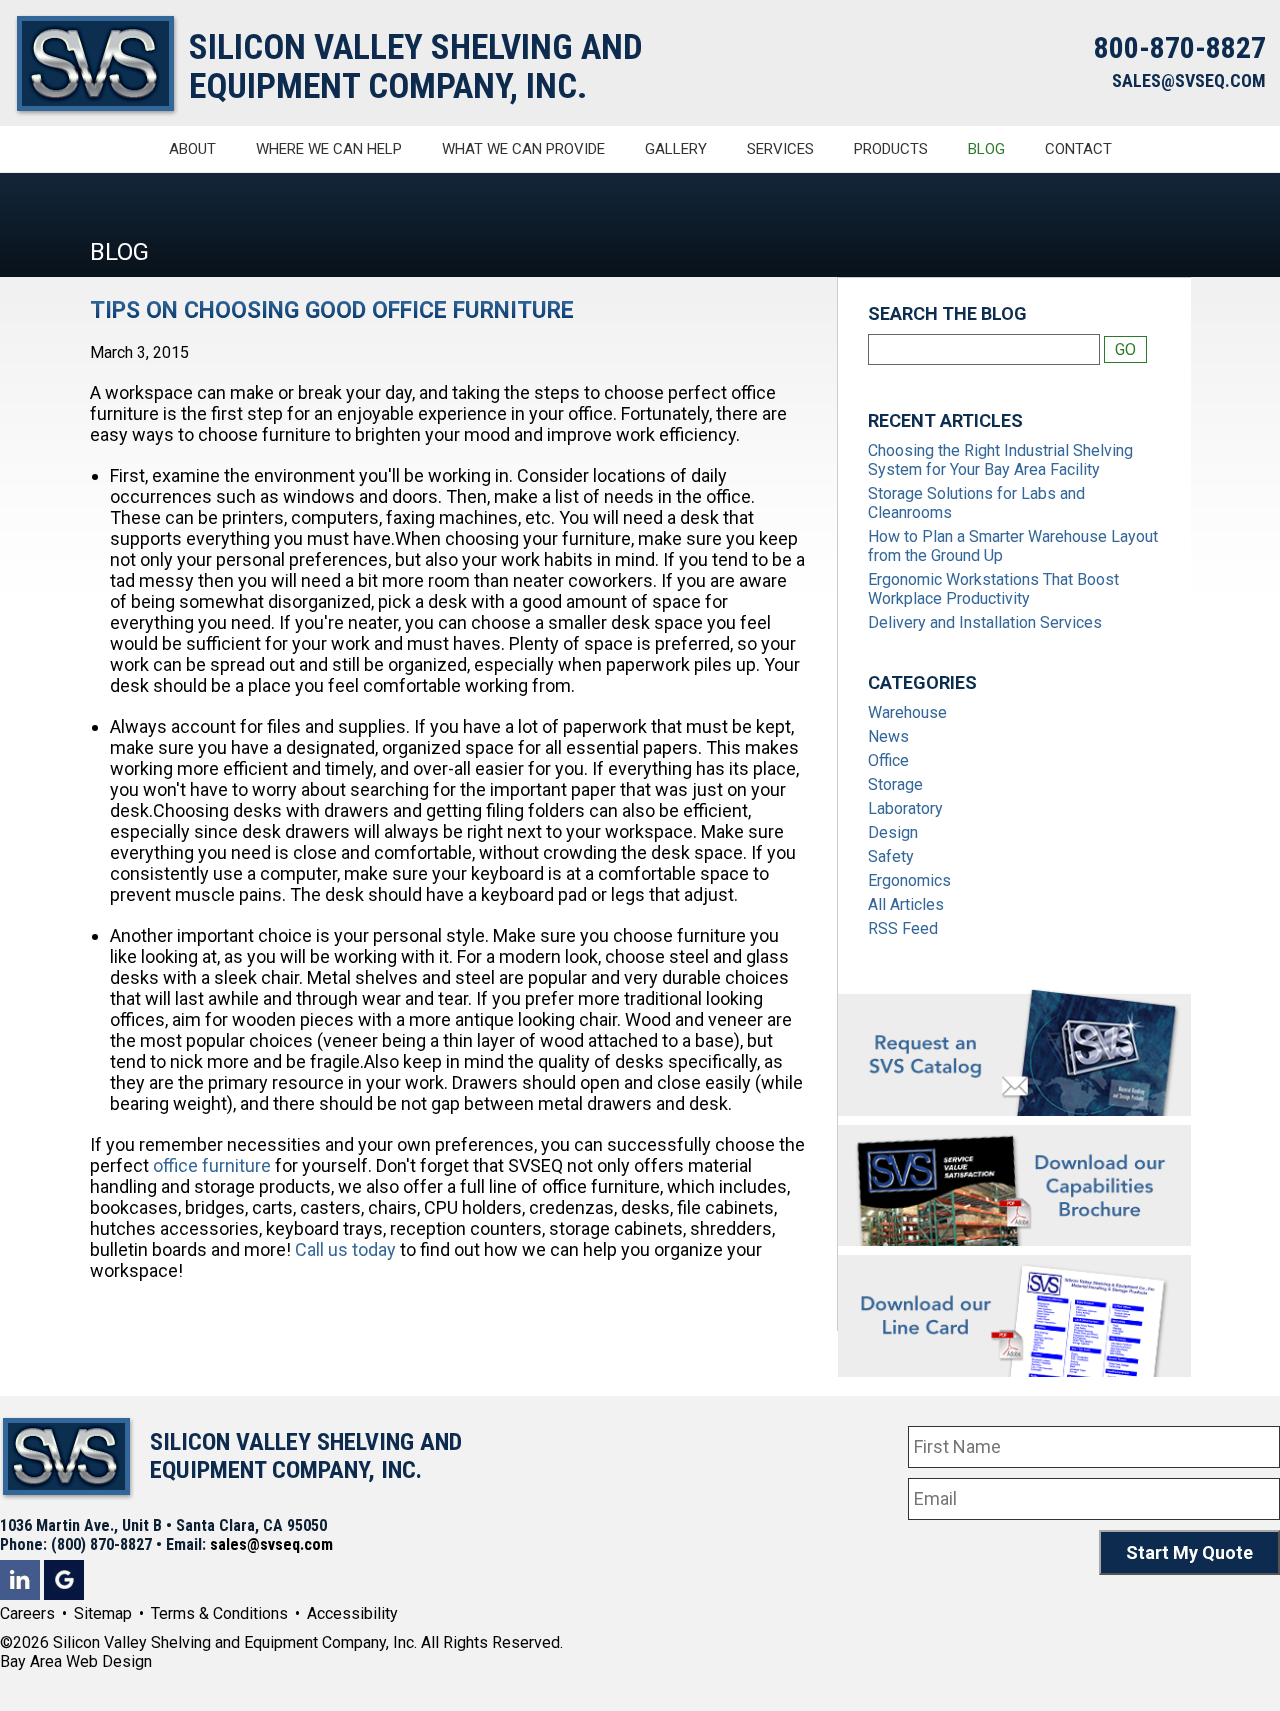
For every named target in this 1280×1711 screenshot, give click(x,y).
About (192, 149)
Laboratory (905, 808)
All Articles (906, 904)
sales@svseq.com (271, 1544)
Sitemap (103, 1613)
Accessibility (352, 1613)
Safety (891, 856)
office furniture (212, 1165)
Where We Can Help (329, 149)
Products (891, 149)
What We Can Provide (523, 149)
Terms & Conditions (219, 1613)
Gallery (676, 149)
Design (893, 832)
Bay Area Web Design (76, 1661)
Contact (1078, 149)
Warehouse (907, 712)
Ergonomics (909, 880)
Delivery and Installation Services (985, 622)
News (888, 736)
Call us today (345, 1249)
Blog (986, 149)
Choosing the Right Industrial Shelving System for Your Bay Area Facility (1000, 460)
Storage (895, 784)
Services (780, 149)
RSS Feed (903, 928)
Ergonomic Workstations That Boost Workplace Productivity (993, 589)
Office (888, 760)
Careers (27, 1613)
